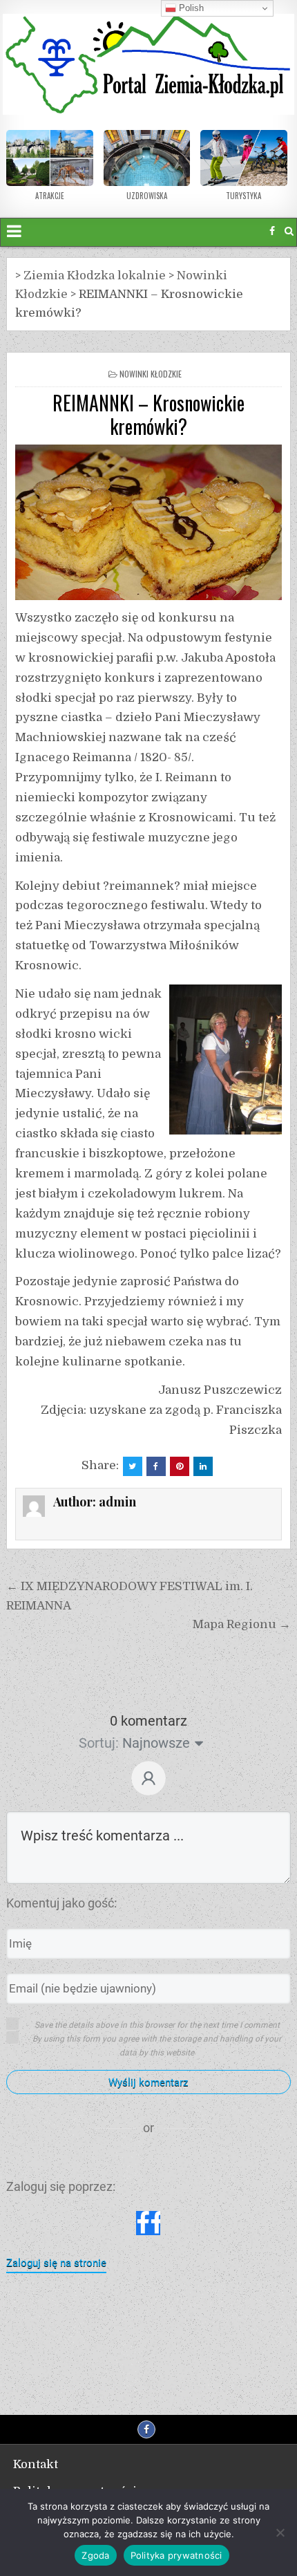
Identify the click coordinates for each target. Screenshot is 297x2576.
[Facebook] (272, 231)
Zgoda (95, 2555)
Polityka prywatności (176, 2555)
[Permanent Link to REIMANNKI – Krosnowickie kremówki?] (148, 522)
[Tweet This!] (133, 1466)
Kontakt (36, 2464)
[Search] (289, 231)
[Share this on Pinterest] (180, 1466)
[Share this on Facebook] (156, 1466)
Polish (190, 8)
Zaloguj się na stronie (56, 2263)
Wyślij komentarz (148, 2082)
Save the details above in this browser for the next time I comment (157, 2025)
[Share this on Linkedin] (203, 1466)
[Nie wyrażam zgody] (280, 2532)
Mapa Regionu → (242, 1624)
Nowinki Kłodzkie (151, 374)
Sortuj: (99, 1743)
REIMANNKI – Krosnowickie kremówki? (148, 414)
